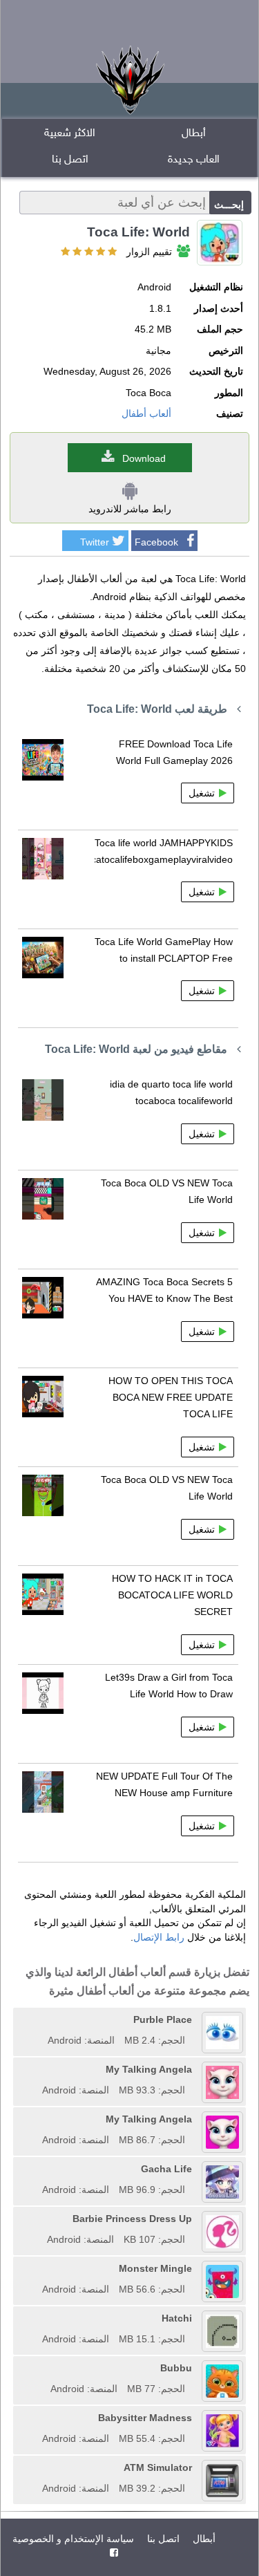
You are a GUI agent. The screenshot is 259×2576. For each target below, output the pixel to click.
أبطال (194, 134)
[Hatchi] (37, 2318)
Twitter (95, 542)
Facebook (156, 542)
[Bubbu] (46, 2368)
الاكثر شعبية (70, 134)
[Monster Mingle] (37, 2268)
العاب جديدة (194, 160)
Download (144, 458)
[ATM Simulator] (37, 2467)
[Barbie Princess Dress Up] (42, 2219)
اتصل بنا (70, 160)
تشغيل (202, 793)
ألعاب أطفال (146, 413)
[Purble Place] (43, 2019)
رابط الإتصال (159, 1937)
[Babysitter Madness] (37, 2418)
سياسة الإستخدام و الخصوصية (73, 2539)
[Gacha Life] (37, 2169)
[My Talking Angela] (37, 2069)
